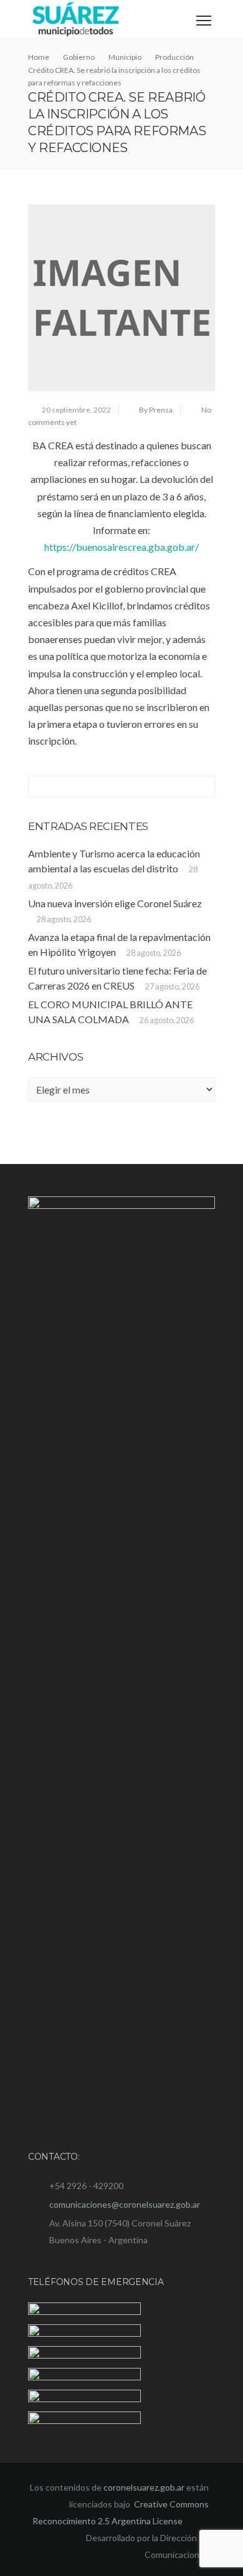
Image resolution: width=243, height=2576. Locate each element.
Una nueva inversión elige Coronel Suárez (115, 903)
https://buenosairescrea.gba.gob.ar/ (121, 547)
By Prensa (156, 410)
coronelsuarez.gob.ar (144, 2487)
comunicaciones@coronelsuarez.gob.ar (125, 2204)
